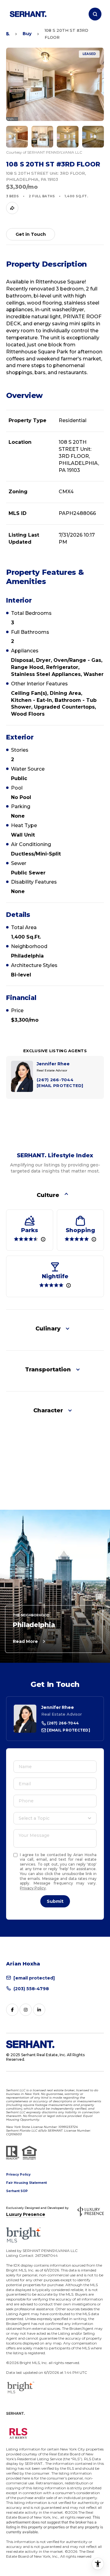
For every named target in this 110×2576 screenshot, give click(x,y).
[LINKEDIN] (39, 2010)
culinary (48, 1329)
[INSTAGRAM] (26, 2010)
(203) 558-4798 (31, 1989)
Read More (25, 1641)
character (48, 1410)
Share (12, 208)
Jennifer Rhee (58, 1707)
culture (48, 1195)
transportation (48, 1370)
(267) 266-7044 (62, 1723)
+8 (94, 137)
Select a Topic (34, 1818)
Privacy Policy (33, 1888)
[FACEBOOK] (12, 2010)
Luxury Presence (26, 2214)
